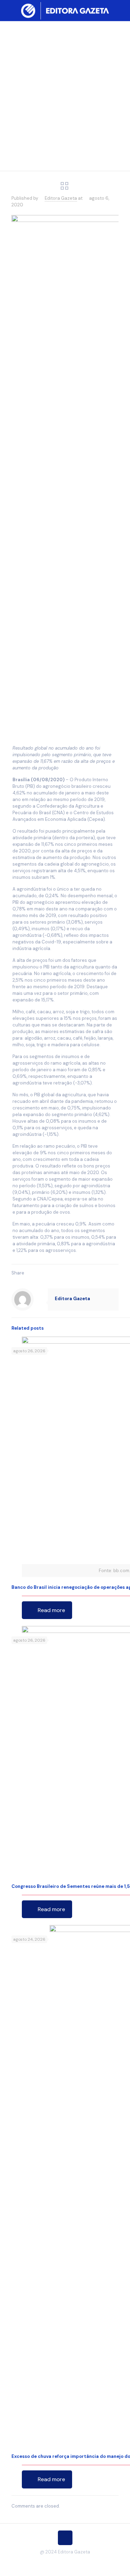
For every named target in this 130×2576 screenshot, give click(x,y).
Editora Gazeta (61, 198)
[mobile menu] (121, 10)
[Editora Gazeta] (65, 10)
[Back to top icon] (65, 2538)
